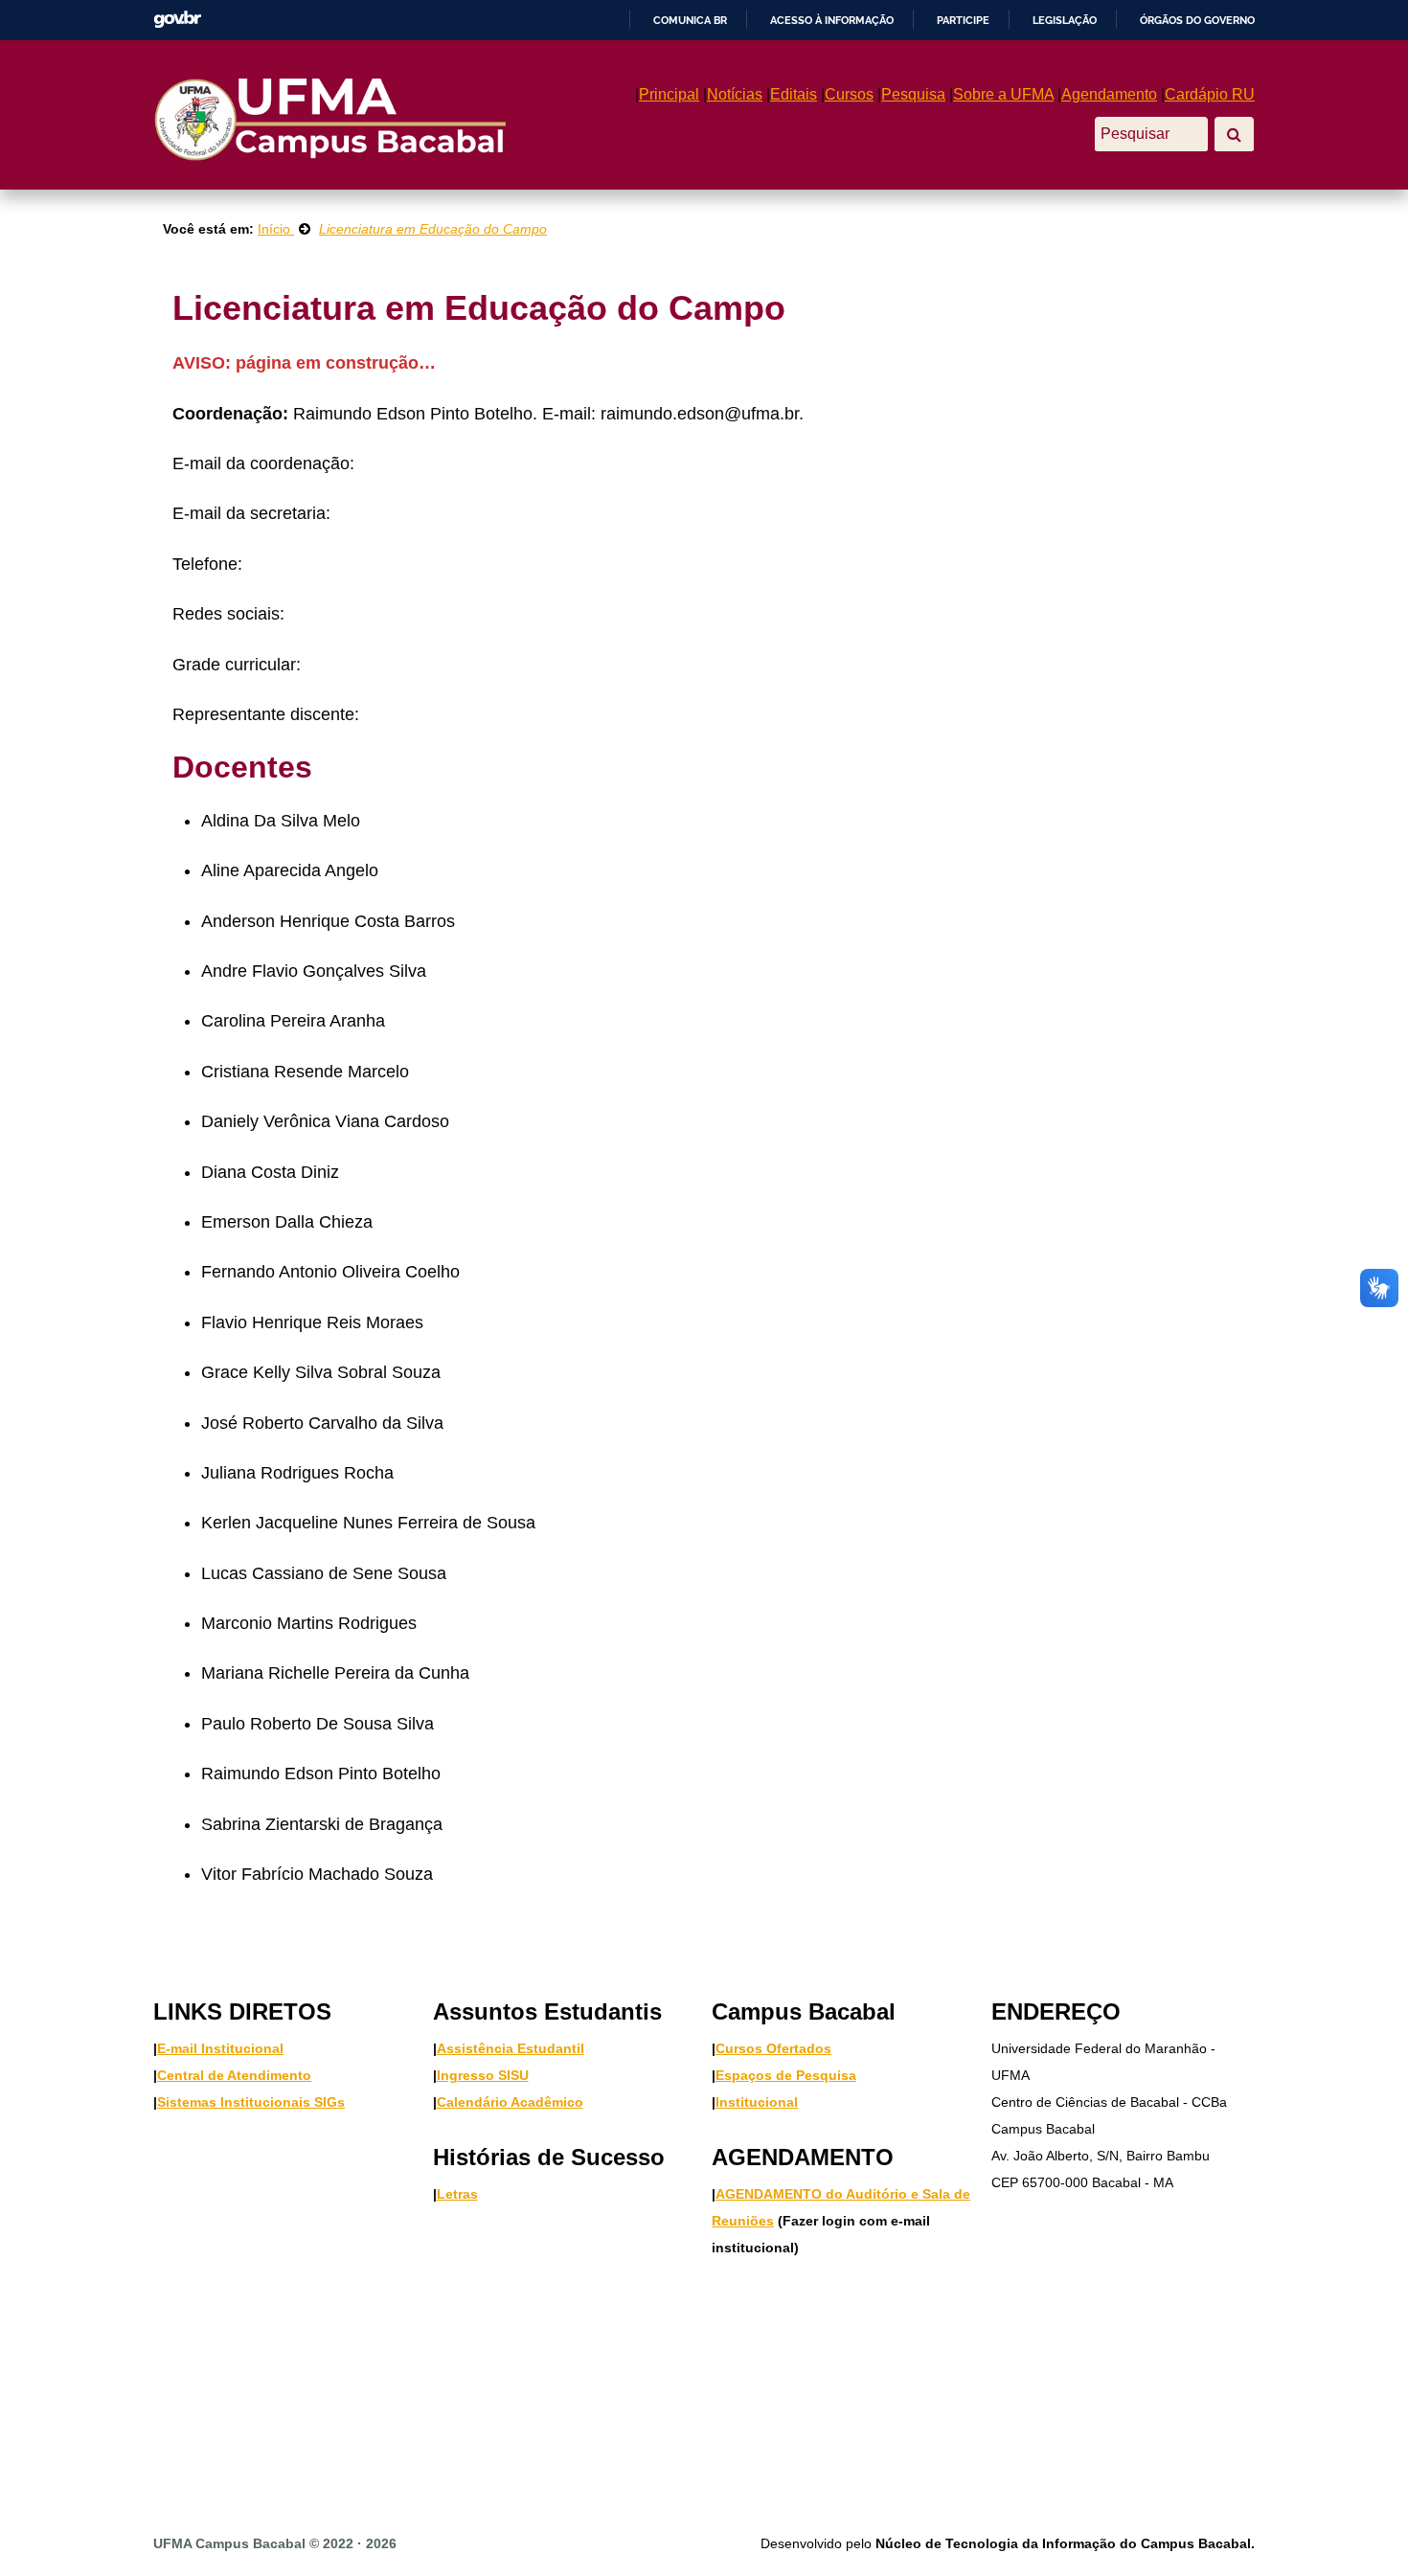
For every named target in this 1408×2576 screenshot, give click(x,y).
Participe (963, 20)
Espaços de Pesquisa (786, 2075)
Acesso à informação (832, 20)
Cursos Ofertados (773, 2048)
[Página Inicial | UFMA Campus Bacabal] (329, 118)
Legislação (1065, 20)
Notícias (735, 94)
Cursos (849, 94)
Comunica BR (690, 20)
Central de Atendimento (234, 2075)
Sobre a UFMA (1003, 94)
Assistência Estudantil (511, 2048)
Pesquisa (913, 94)
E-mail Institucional (220, 2048)
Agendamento (1109, 94)
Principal (669, 94)
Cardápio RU (1210, 94)
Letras (457, 2194)
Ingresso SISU (483, 2075)
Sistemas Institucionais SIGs (251, 2102)
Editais (794, 94)
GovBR (177, 20)
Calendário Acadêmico (510, 2102)
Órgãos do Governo (1197, 20)
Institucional (757, 2102)
